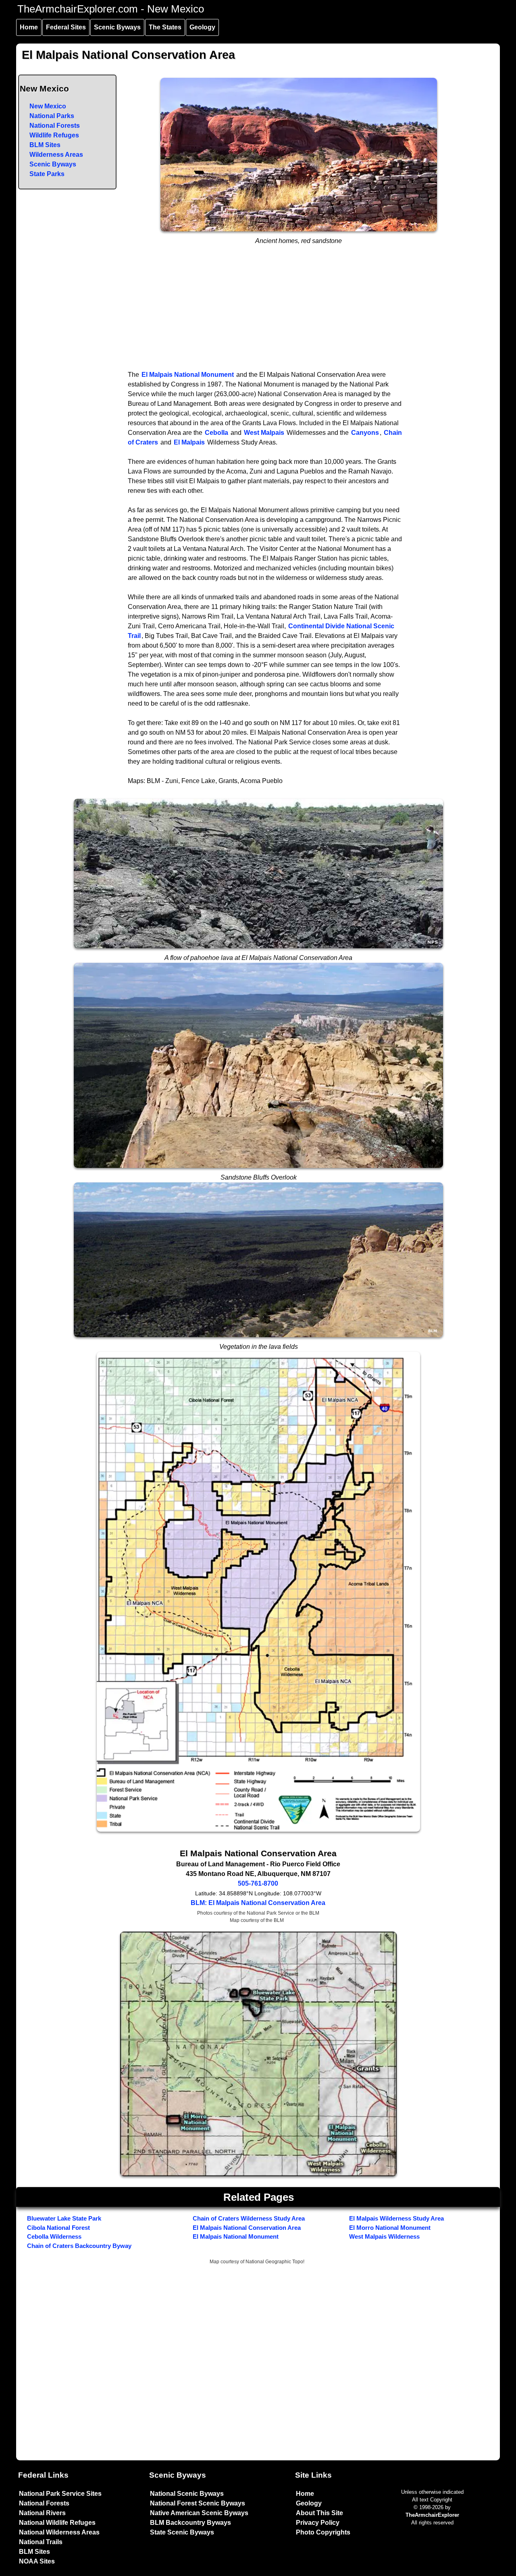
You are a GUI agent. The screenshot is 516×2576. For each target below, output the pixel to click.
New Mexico (48, 106)
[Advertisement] (258, 310)
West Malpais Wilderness (384, 2236)
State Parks (47, 174)
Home (29, 27)
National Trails (41, 2542)
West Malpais (264, 433)
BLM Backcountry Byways (190, 2523)
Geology (202, 27)
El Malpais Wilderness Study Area (396, 2218)
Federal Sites (66, 27)
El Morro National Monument (390, 2228)
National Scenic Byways (187, 2494)
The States (165, 27)
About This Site (319, 2513)
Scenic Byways (117, 27)
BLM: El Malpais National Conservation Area (258, 1903)
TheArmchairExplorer (432, 2515)
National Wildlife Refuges (57, 2523)
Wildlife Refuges (54, 135)
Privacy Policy (318, 2523)
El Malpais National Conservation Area (247, 2228)
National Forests (55, 126)
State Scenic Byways (182, 2532)
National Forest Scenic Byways (198, 2503)
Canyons (365, 433)
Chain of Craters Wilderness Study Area (249, 2218)
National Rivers (42, 2513)
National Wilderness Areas (59, 2532)
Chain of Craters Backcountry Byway (79, 2246)
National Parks (52, 116)
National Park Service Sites (60, 2494)
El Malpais (189, 442)
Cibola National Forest (58, 2228)
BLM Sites (45, 145)
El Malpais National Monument (188, 375)
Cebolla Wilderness (54, 2236)
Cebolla (216, 433)
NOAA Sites (37, 2561)
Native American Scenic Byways (199, 2513)
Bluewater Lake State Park (64, 2218)
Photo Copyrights (323, 2532)
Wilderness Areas (56, 155)
